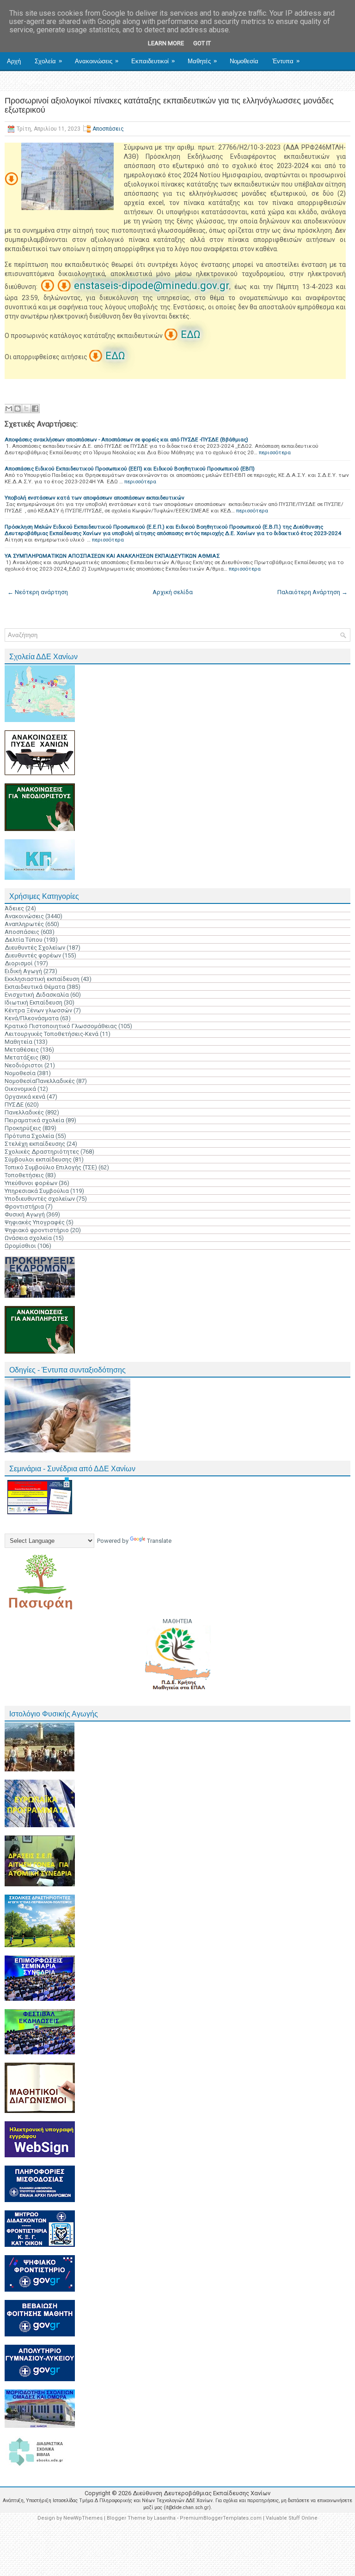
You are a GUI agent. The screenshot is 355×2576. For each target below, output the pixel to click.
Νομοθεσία (244, 61)
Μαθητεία (18, 1042)
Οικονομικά (20, 1089)
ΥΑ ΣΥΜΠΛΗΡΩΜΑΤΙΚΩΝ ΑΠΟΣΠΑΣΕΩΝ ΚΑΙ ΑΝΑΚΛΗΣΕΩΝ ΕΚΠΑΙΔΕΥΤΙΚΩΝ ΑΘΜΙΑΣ (112, 556)
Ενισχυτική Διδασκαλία (37, 995)
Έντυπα (286, 61)
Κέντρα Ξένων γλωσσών (38, 1010)
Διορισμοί (19, 963)
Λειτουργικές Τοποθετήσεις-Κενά (52, 1034)
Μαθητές (202, 61)
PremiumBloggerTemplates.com (221, 2518)
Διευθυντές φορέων (33, 955)
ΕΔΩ (190, 334)
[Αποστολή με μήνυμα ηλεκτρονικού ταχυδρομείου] (9, 409)
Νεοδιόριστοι (24, 1065)
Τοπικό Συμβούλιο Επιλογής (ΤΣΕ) (51, 1167)
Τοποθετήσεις (24, 1175)
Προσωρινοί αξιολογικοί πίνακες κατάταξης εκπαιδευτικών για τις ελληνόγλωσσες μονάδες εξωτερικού (169, 105)
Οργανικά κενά (25, 1097)
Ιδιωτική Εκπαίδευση (34, 1002)
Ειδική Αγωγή (23, 971)
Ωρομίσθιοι (20, 1246)
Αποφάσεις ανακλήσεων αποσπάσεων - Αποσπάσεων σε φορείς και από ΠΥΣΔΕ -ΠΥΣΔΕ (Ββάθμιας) (126, 439)
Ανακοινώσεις (97, 61)
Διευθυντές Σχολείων (35, 948)
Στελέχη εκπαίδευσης (35, 1144)
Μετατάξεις (21, 1057)
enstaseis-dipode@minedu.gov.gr (152, 286)
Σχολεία (48, 61)
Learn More (166, 43)
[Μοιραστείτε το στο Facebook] (35, 409)
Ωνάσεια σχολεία (28, 1238)
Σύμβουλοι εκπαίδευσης (38, 1159)
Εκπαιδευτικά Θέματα (35, 987)
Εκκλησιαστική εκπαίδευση (42, 979)
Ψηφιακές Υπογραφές (35, 1222)
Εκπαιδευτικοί (153, 61)
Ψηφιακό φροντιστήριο (37, 1230)
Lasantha (165, 2518)
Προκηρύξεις (23, 1128)
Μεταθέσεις (22, 1050)
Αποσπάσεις (108, 129)
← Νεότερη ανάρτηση (38, 592)
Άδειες (14, 908)
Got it (202, 43)
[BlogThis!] (18, 409)
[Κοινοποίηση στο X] (26, 409)
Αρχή (14, 61)
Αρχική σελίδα (173, 592)
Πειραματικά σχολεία (34, 1120)
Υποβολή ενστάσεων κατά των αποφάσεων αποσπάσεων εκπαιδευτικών (95, 498)
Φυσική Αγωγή (25, 1214)
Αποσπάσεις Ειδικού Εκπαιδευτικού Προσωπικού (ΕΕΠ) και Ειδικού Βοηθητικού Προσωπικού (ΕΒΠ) (130, 469)
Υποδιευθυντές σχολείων (40, 1199)
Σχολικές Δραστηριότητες (42, 1152)
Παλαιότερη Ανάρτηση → (312, 592)
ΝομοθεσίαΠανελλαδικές (40, 1081)
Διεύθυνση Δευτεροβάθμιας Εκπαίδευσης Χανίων (202, 2493)
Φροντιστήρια (24, 1207)
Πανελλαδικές (24, 1112)
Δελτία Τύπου (24, 940)
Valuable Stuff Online (292, 2518)
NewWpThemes (83, 2518)
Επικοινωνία (82, 81)
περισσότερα (275, 452)
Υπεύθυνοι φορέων (31, 1183)
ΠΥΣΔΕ (14, 1104)
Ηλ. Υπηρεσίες (30, 81)
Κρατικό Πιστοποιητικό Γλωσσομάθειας (61, 1026)
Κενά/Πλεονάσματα (32, 1018)
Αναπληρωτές (24, 924)
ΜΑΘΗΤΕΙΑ (177, 1621)
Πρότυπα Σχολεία (29, 1136)
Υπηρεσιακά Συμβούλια (37, 1191)
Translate (159, 1541)
